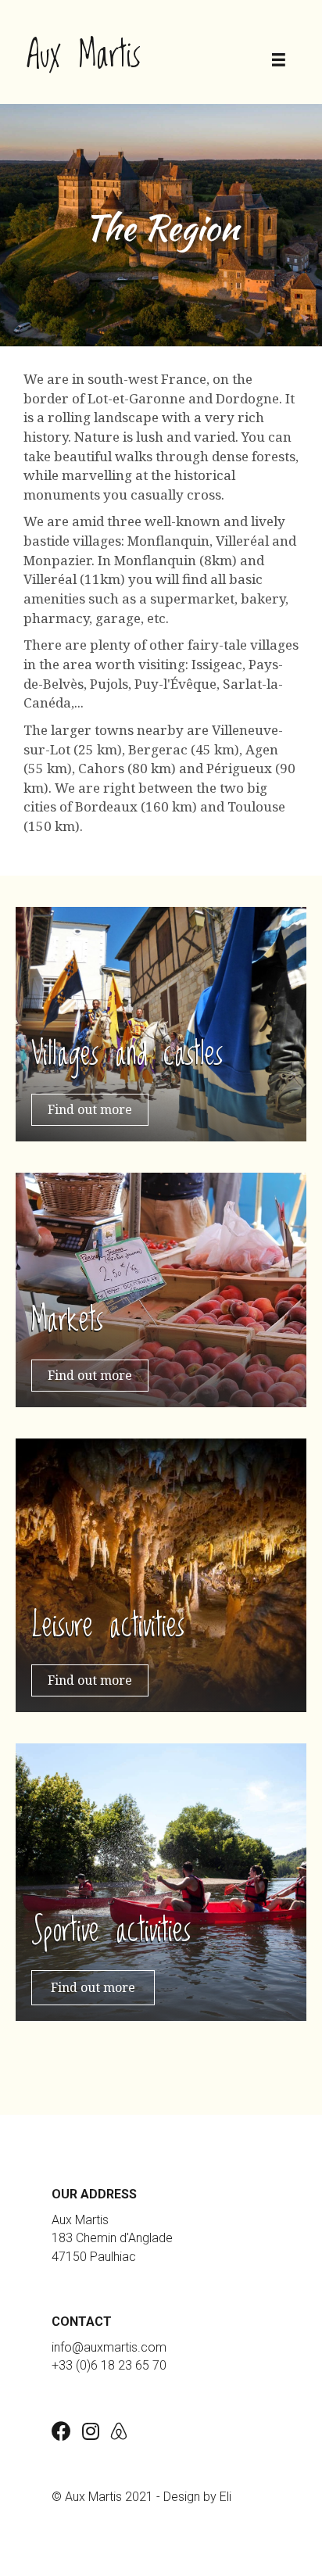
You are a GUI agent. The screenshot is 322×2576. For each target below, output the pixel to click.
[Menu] (279, 60)
